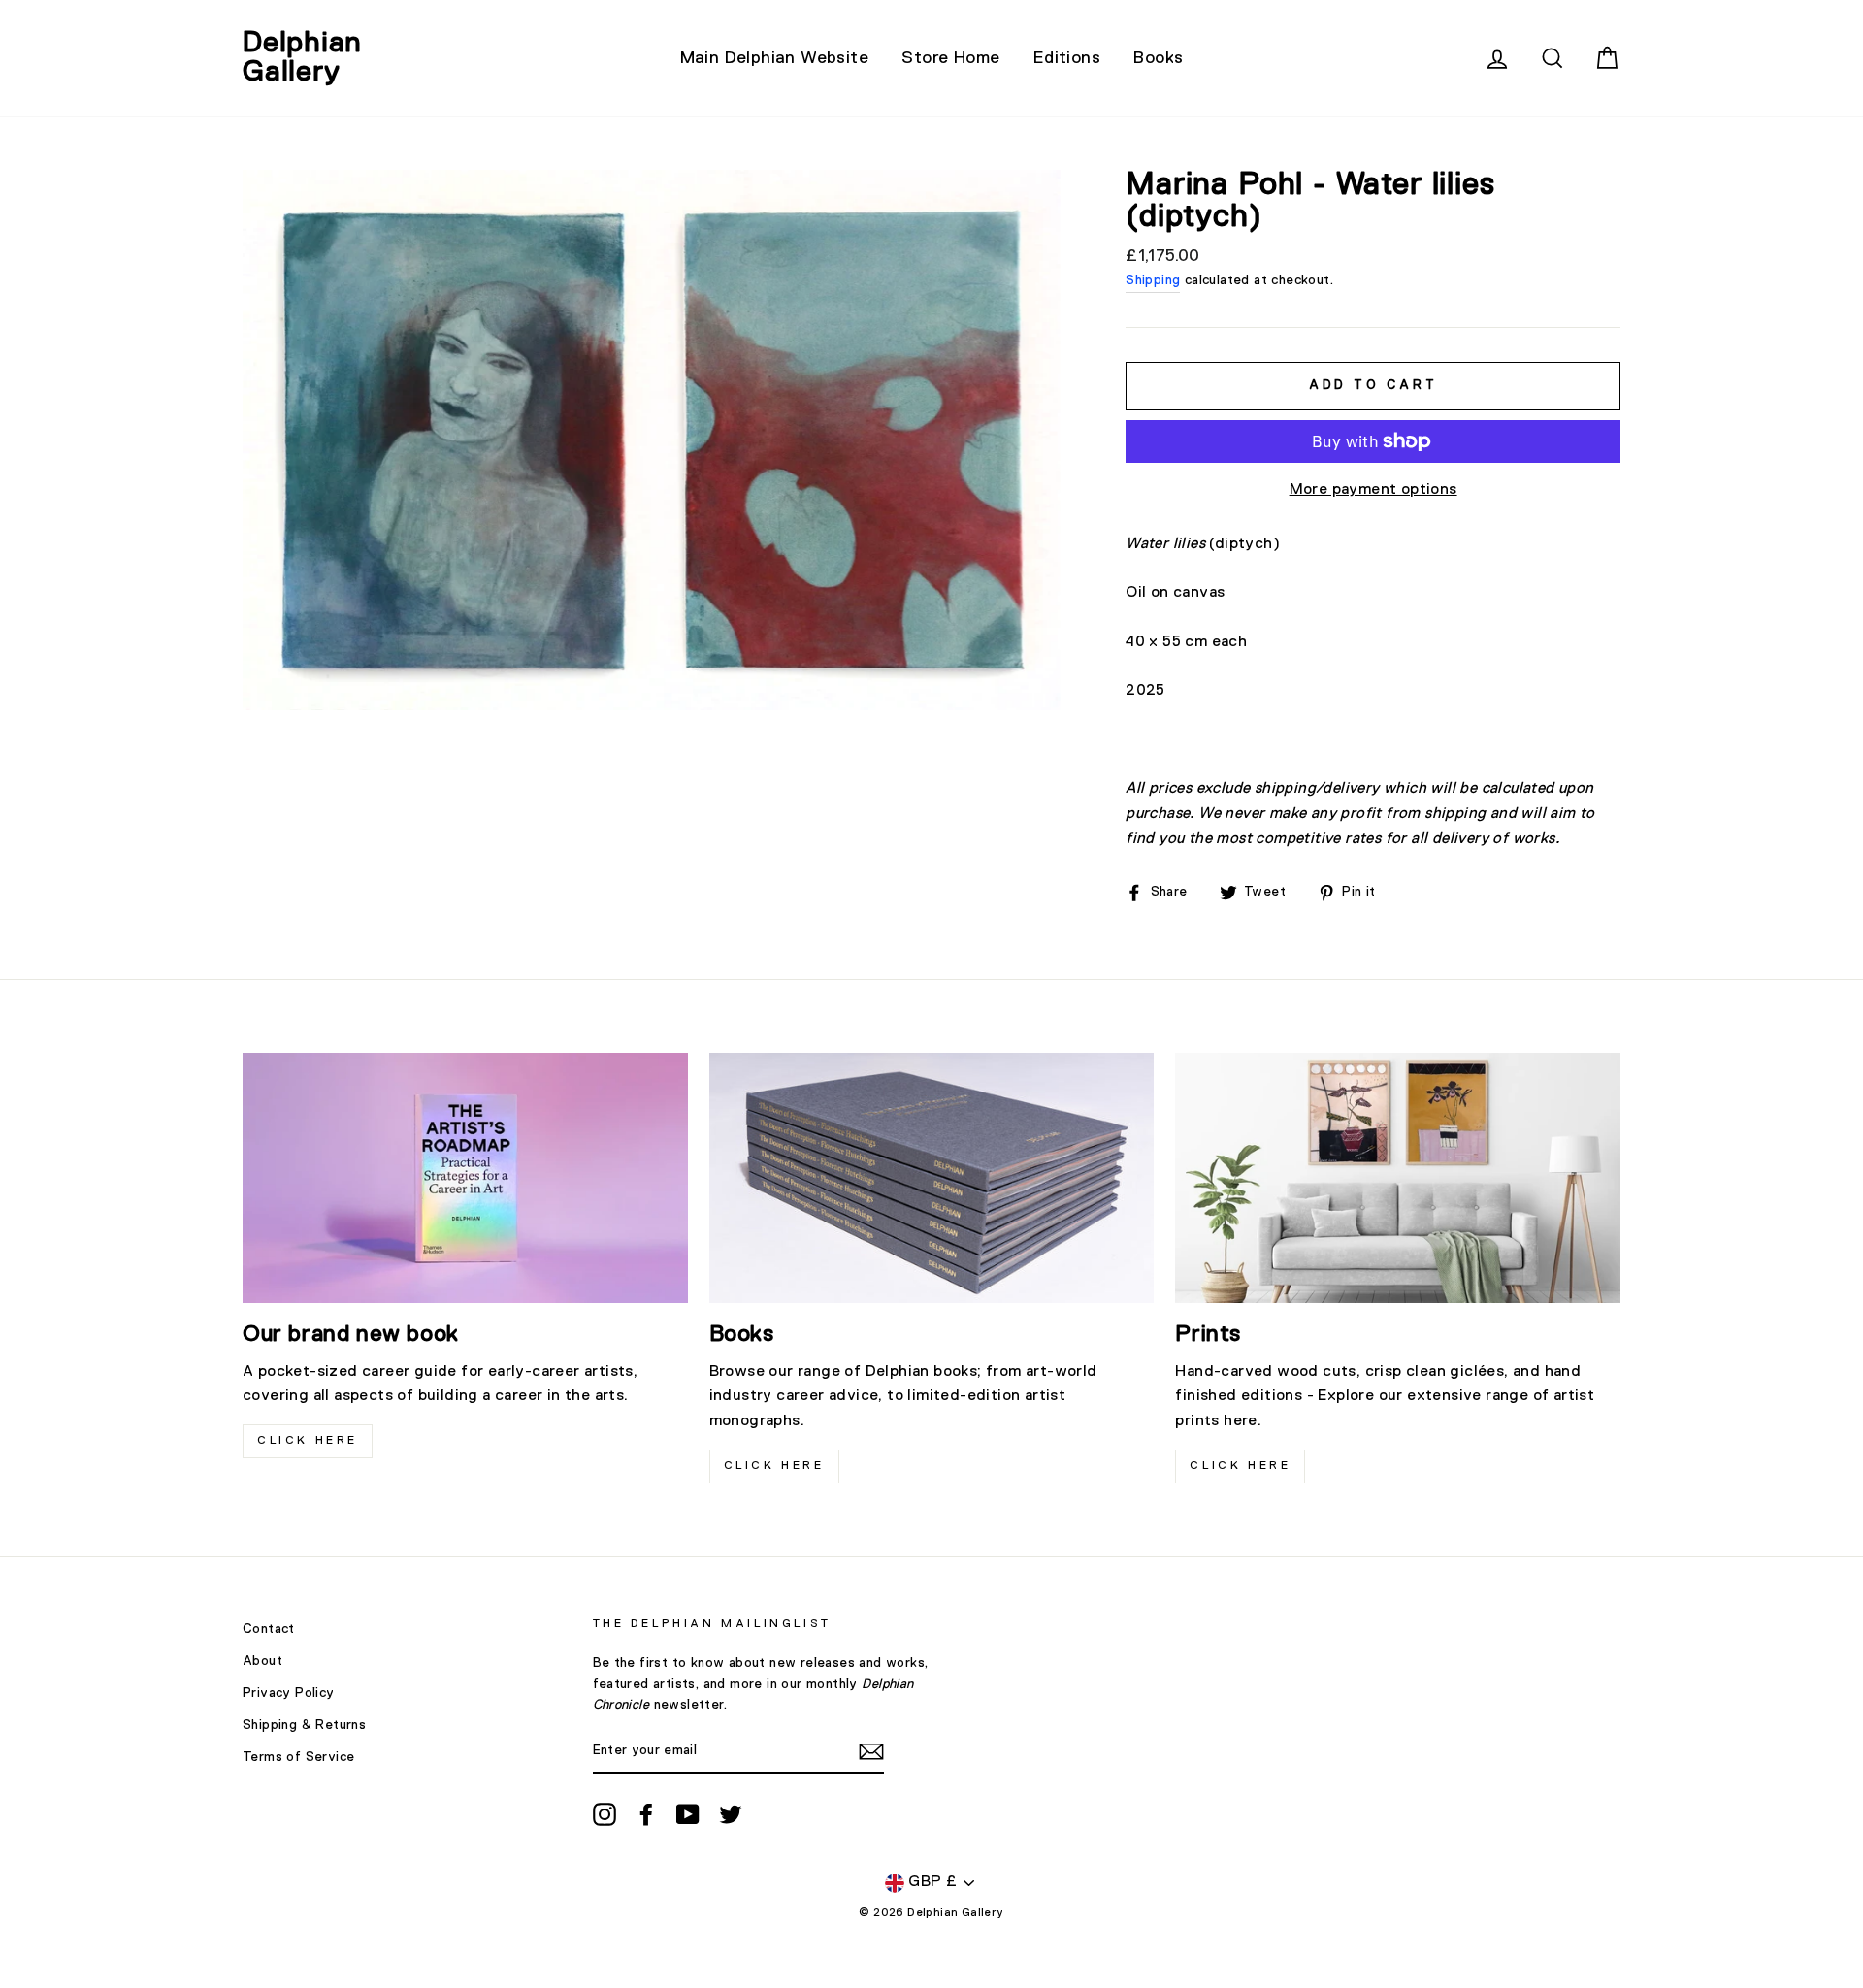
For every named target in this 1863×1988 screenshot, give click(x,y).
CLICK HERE (308, 1441)
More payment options (1373, 490)
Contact (269, 1629)
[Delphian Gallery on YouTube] (688, 1814)
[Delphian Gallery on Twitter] (731, 1814)
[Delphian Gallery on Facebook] (646, 1814)
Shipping (1153, 280)
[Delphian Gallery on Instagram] (605, 1814)
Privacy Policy (289, 1693)
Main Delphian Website (774, 58)
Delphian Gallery (302, 58)
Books (1158, 58)
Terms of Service (298, 1757)
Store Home (950, 58)
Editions (1067, 58)
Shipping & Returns (304, 1725)
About (262, 1661)
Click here (774, 1466)
